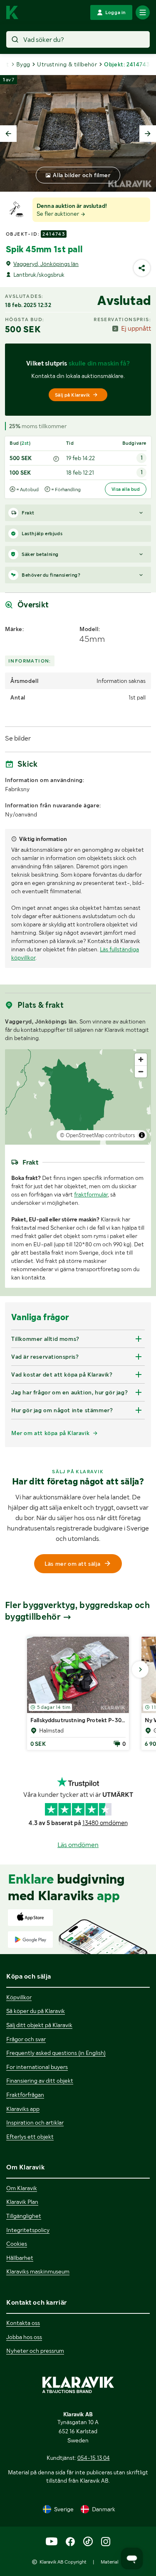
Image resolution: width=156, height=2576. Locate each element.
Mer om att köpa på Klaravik (50, 1433)
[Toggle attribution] (142, 1135)
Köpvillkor (19, 1997)
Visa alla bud (126, 489)
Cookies (17, 2244)
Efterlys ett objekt (30, 2137)
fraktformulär (91, 1194)
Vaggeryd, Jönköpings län (46, 264)
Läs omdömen (78, 1845)
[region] (78, 1097)
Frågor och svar (26, 2039)
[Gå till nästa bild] (140, 1669)
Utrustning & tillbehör (67, 64)
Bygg (23, 64)
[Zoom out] (141, 1071)
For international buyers (37, 2067)
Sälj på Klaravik (72, 395)
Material (110, 2562)
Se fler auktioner (58, 214)
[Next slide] (148, 134)
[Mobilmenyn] (143, 12)
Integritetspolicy (28, 2230)
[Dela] (142, 268)
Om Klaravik (22, 2188)
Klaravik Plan (22, 2202)
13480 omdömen (105, 1823)
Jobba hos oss (24, 2337)
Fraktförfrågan (25, 2095)
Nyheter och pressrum (35, 2351)
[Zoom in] (141, 1059)
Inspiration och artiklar (35, 2123)
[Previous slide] (8, 134)
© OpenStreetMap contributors (98, 1135)
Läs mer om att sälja (72, 1564)
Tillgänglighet (24, 2216)
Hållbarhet (20, 2258)
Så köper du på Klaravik (36, 2011)
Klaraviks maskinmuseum (38, 2271)
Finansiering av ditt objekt (40, 2081)
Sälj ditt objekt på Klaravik (39, 2025)
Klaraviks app (23, 2109)
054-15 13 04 (94, 2458)
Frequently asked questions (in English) (56, 2053)
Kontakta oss (23, 2323)
